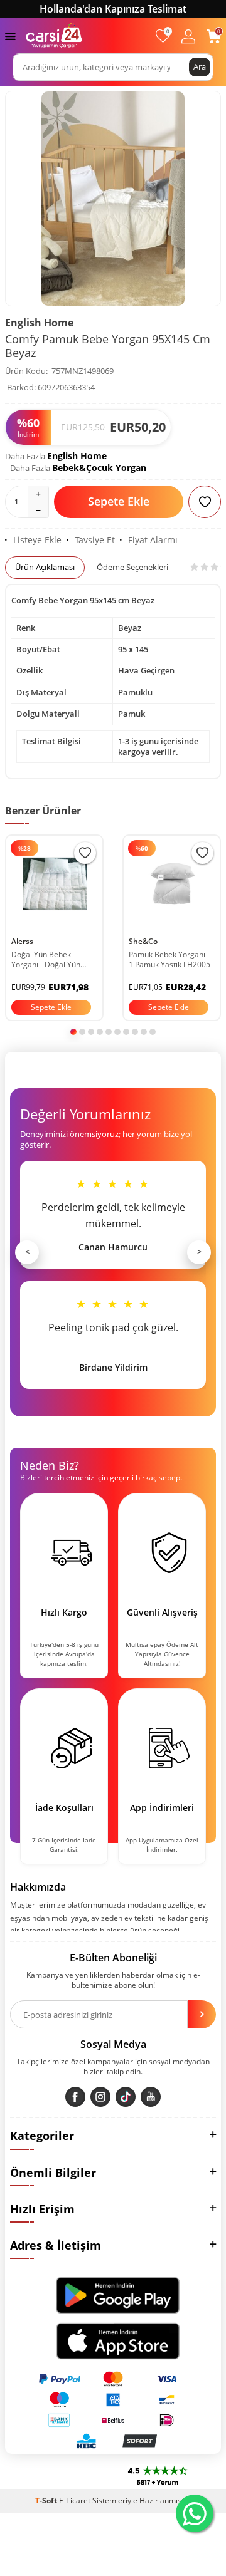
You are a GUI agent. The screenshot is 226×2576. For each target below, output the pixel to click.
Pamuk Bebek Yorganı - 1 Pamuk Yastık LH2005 (169, 960)
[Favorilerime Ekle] (85, 853)
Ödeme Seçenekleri (132, 567)
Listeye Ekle (37, 540)
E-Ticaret (75, 2501)
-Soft (47, 2501)
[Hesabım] (188, 36)
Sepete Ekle (119, 501)
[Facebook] (75, 2097)
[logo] (54, 36)
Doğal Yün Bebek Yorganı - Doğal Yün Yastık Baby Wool (46, 960)
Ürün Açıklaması (45, 567)
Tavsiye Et (95, 540)
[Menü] (10, 35)
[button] (73, 1032)
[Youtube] (151, 2097)
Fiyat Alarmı (153, 540)
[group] (113, 199)
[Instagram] (100, 2097)
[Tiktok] (126, 2097)
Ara (200, 66)
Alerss (22, 941)
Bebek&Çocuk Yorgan (99, 468)
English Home (39, 323)
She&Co (143, 941)
